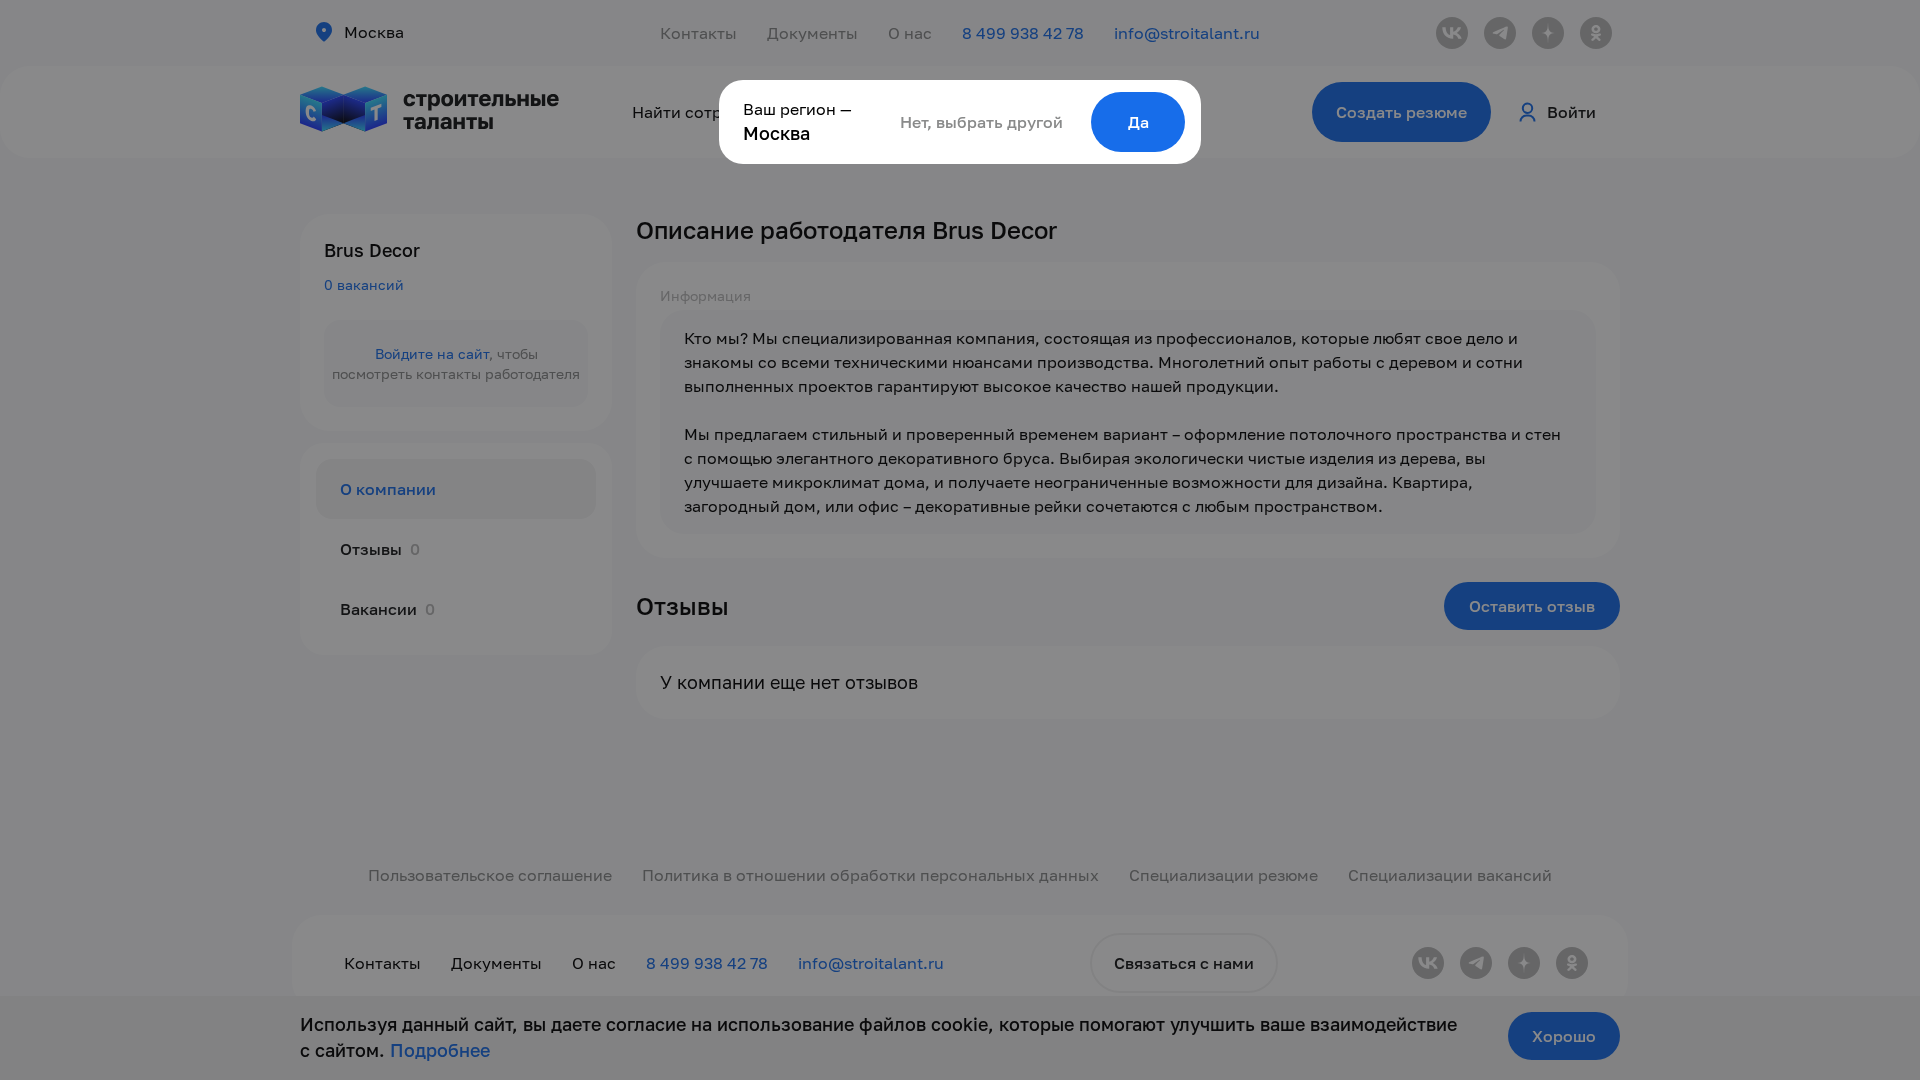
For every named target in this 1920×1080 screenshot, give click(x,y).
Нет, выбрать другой (981, 122)
